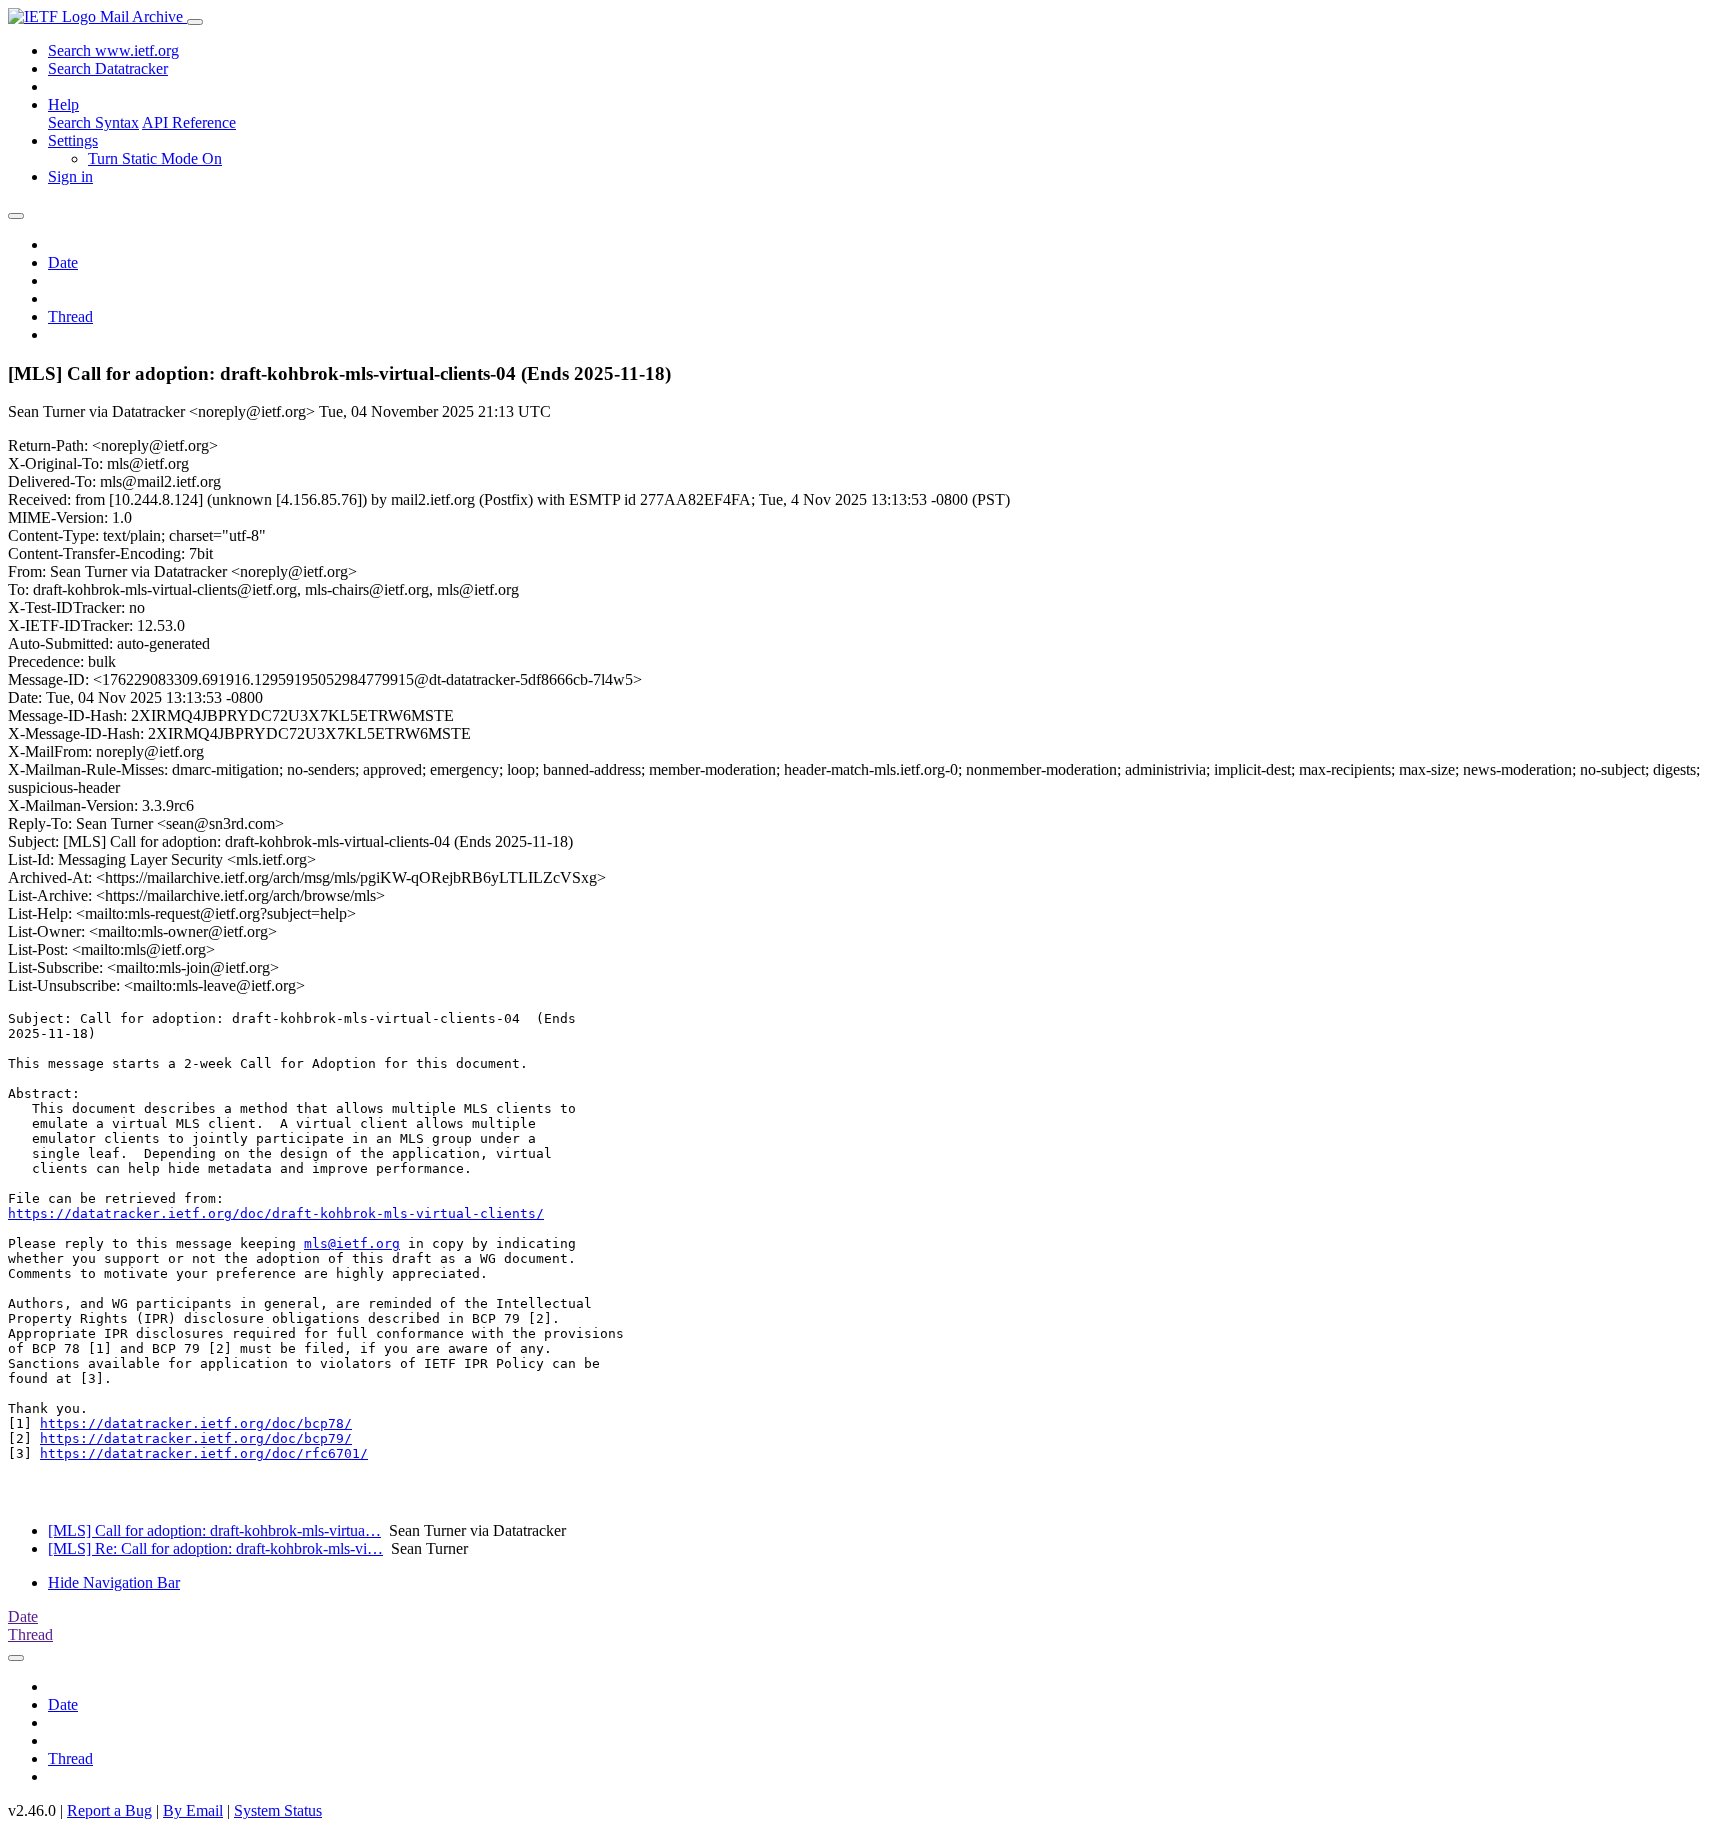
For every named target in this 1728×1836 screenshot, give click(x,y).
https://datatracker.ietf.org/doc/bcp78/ (196, 1423)
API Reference (189, 122)
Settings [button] (73, 140)
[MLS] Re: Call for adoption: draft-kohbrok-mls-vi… (215, 1548)
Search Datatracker (108, 68)
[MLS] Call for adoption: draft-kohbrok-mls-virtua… (214, 1530)
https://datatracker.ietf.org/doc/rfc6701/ (204, 1453)
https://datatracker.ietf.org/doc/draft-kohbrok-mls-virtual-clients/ (276, 1213)
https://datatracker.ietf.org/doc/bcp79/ (196, 1438)
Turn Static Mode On (155, 158)
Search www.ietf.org (113, 50)
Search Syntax (93, 122)
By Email (193, 1810)
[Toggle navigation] (195, 22)
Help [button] (63, 104)
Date (63, 262)
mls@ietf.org (352, 1243)
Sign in (70, 176)
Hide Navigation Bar (114, 1582)
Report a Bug (109, 1810)
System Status (278, 1810)
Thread (70, 316)
